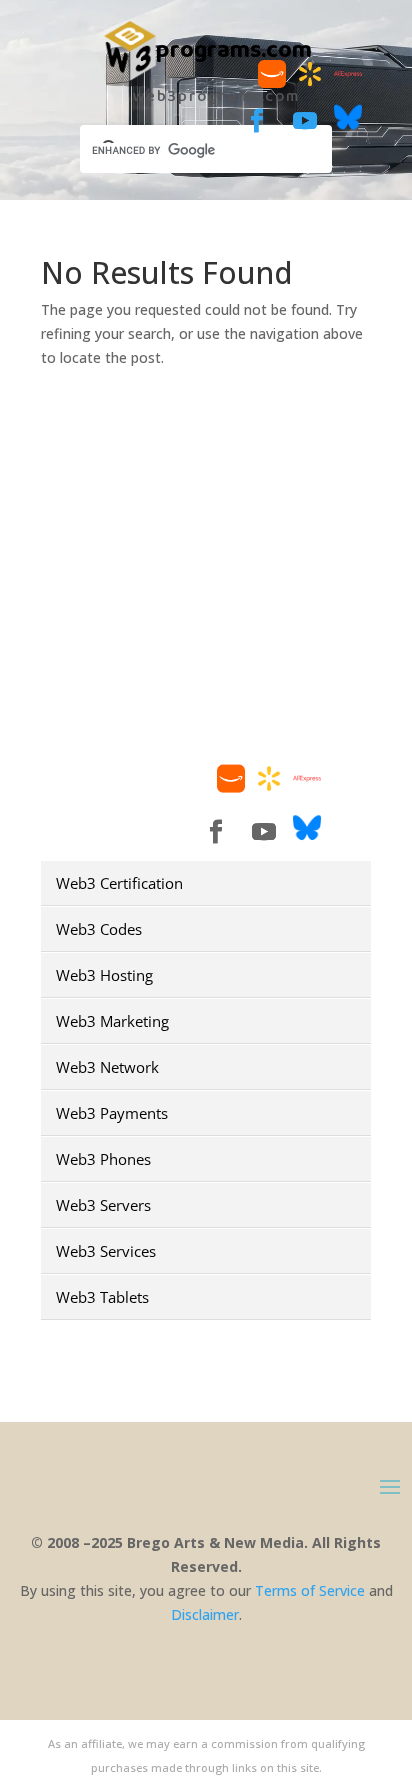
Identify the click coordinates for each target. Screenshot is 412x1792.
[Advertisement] (206, 617)
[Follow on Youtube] (305, 121)
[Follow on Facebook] (257, 121)
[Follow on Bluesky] (348, 125)
